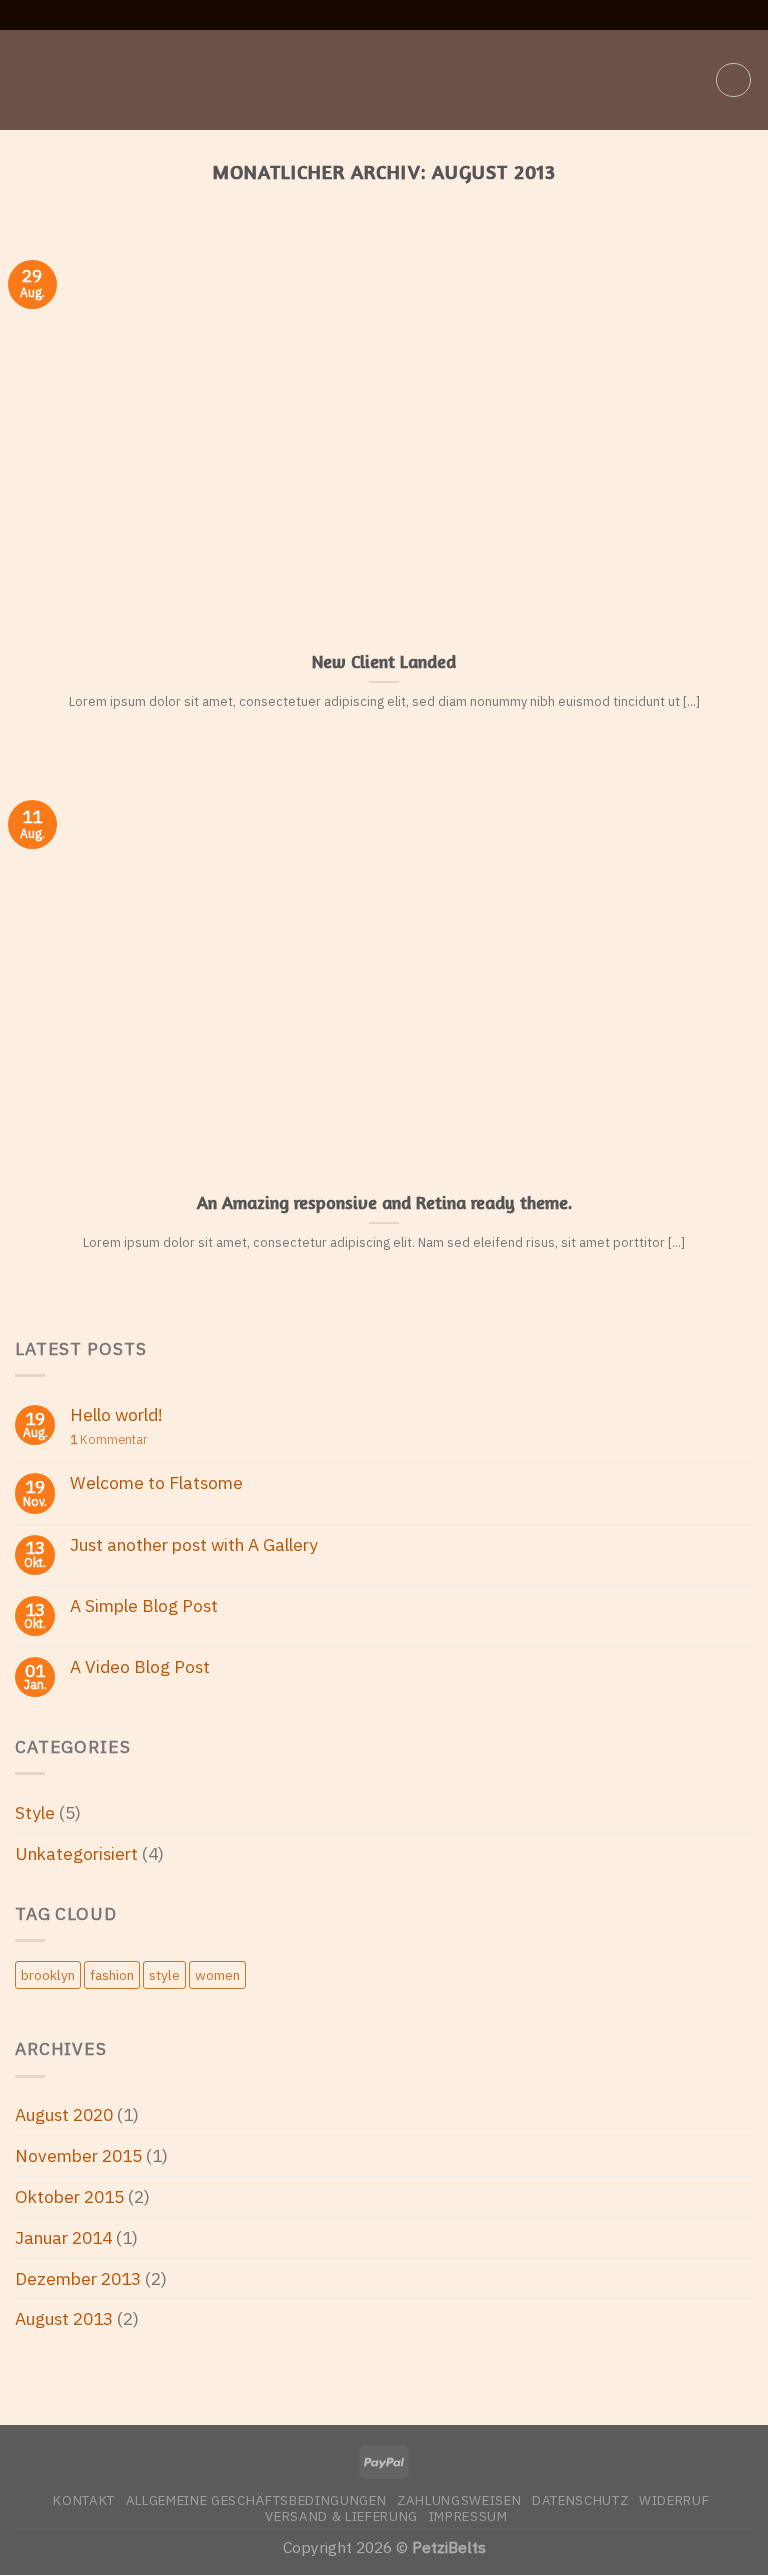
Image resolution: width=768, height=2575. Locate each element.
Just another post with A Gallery (194, 1545)
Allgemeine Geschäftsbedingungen (256, 2500)
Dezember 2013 (78, 2278)
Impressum (468, 2516)
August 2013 (64, 2318)
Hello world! (116, 1415)
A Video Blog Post (140, 1667)
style (164, 1975)
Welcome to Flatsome (156, 1483)
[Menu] (28, 80)
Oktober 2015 (69, 2196)
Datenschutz (580, 2500)
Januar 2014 (63, 2237)
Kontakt (84, 2500)
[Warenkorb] (733, 80)
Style (35, 1812)
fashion (112, 1975)
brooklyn (48, 1975)
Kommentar (108, 1439)
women (217, 1975)
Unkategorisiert (76, 1853)
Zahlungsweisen (459, 2500)
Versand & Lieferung (341, 2516)
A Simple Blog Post (144, 1606)
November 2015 (78, 2155)
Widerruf (674, 2500)
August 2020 (64, 2114)
